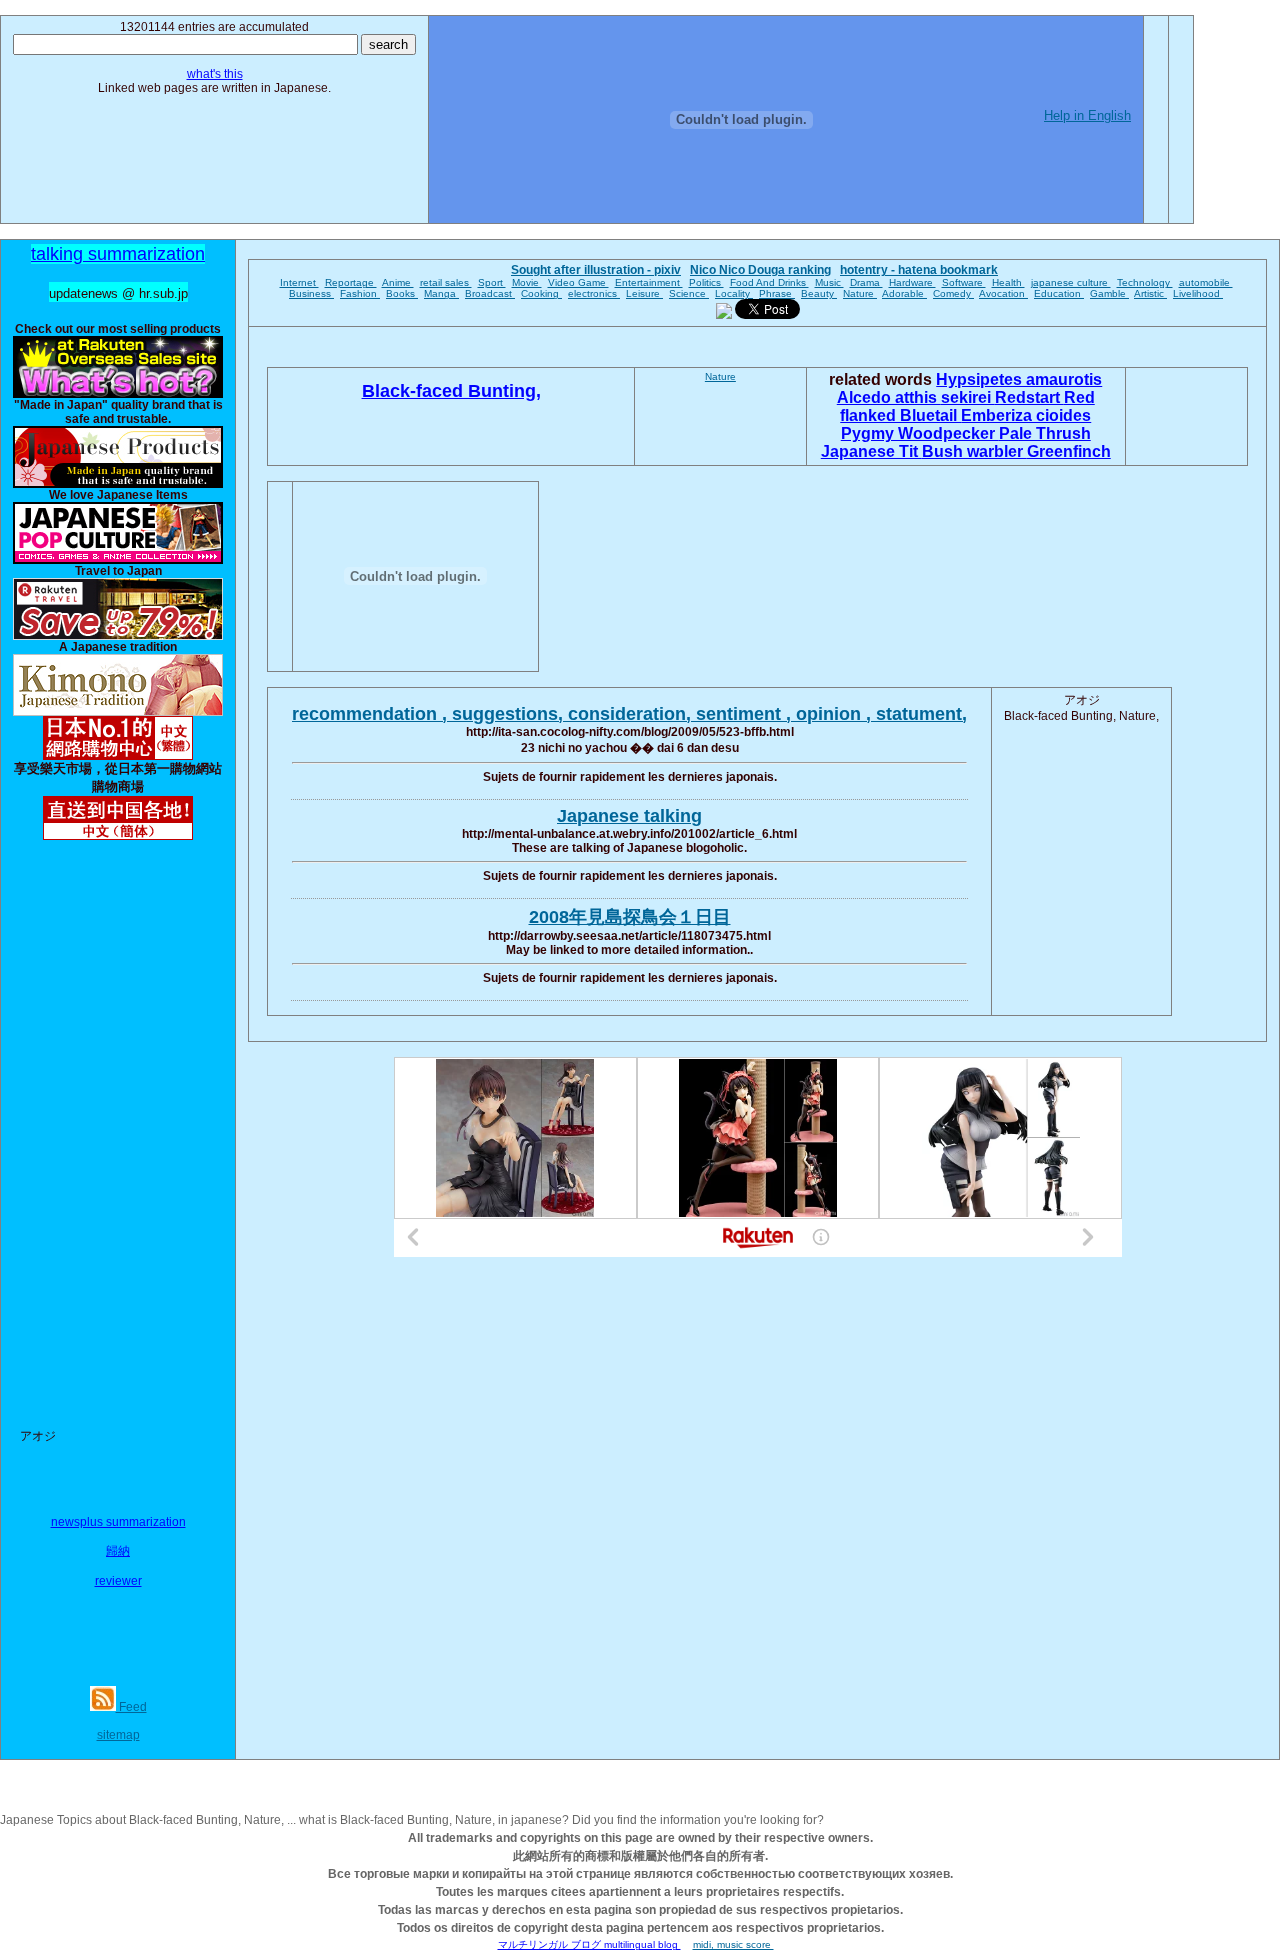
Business (311, 293)
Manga (441, 293)
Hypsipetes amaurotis (1019, 379)
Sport (492, 282)
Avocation (1003, 293)
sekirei (968, 397)
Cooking (541, 293)
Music (829, 282)
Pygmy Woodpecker (920, 433)
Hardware (912, 282)
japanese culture (1071, 282)
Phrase (777, 293)
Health (1008, 282)
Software (964, 282)
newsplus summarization (118, 1522)
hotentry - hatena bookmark (919, 270)
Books (402, 293)
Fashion (360, 293)
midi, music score (733, 1944)
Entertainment (649, 282)
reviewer (118, 1581)
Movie (527, 282)
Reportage (351, 282)
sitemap (118, 1735)
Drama (866, 282)
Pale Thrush (1045, 433)
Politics (706, 282)
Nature (860, 293)
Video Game (578, 282)
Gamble (1109, 293)
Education (1059, 293)
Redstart (1029, 397)
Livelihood (1198, 293)
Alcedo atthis (889, 397)
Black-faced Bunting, (451, 391)
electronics (594, 293)
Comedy (953, 293)
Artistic (1150, 293)
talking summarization (118, 254)
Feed (131, 1707)
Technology (1145, 282)
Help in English (1087, 115)
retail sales (446, 282)
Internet (299, 282)
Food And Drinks (769, 282)
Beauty (819, 293)
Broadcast (490, 293)
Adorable (904, 293)
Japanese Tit (871, 451)
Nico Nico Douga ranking (760, 270)
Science (689, 293)
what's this (215, 74)
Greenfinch (1069, 451)
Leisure (644, 293)
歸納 (118, 1551)
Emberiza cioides (1026, 415)
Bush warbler (974, 451)
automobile (1206, 282)
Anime (398, 282)
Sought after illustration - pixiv (596, 270)
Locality (734, 293)
